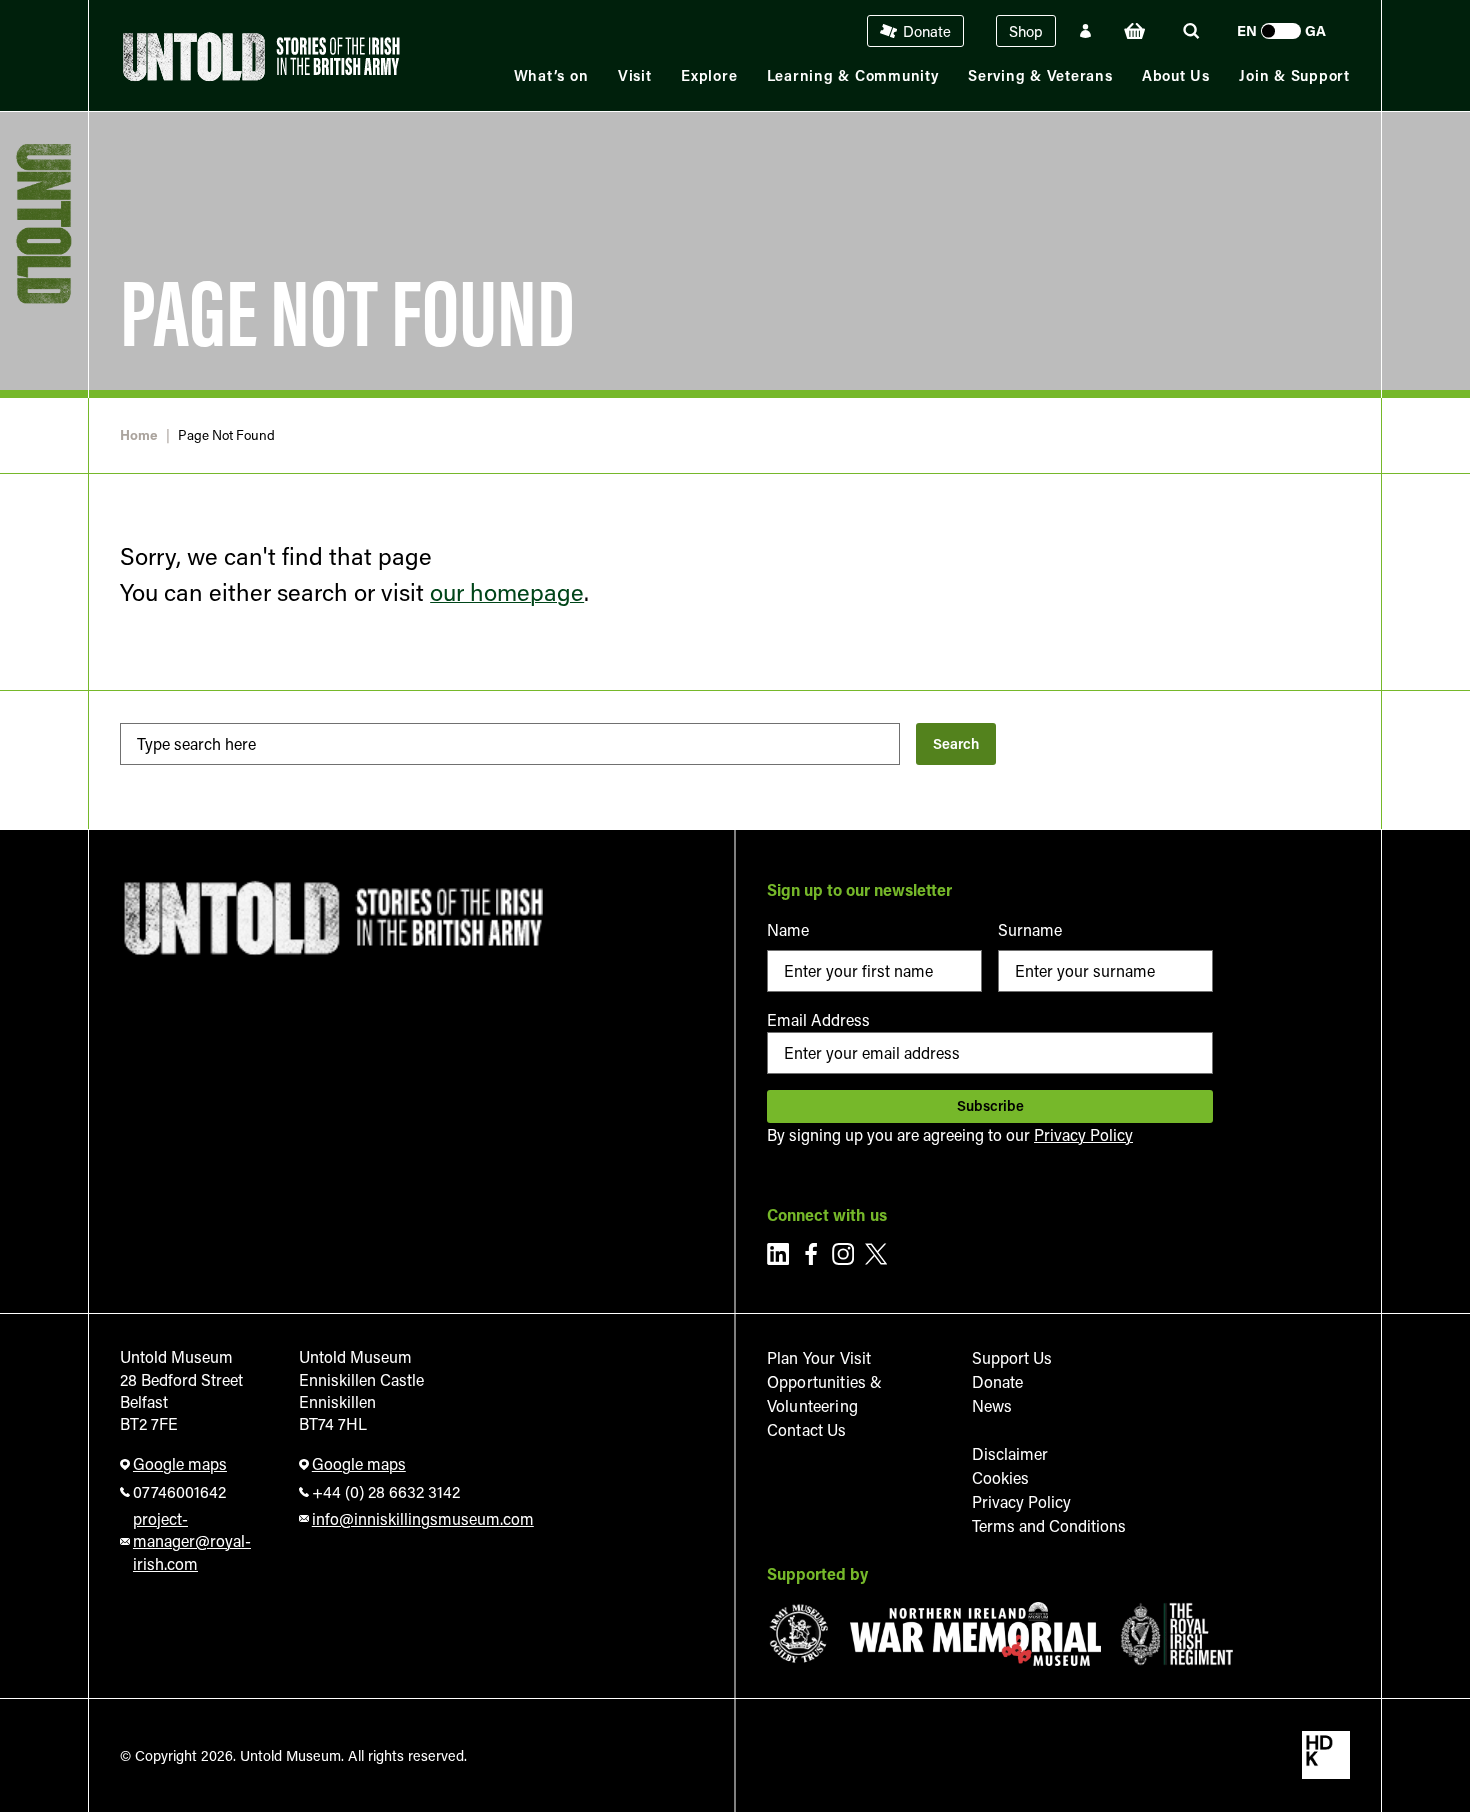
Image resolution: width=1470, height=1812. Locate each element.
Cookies (1000, 1477)
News (992, 1405)
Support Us (1012, 1357)
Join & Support (1294, 76)
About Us (1176, 76)
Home (139, 435)
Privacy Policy (1083, 1134)
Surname (1030, 929)
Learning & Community (853, 76)
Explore (709, 76)
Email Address (818, 1019)
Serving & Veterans (1040, 76)
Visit (635, 76)
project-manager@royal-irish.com (192, 1541)
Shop (1026, 31)
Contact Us (807, 1429)
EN (1247, 31)
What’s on (551, 76)
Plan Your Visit (819, 1357)
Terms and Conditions (1049, 1525)
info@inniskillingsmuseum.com (418, 1518)
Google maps (180, 1463)
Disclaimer (1010, 1453)
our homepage (507, 591)
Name (788, 929)
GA (1315, 31)
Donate (927, 31)
